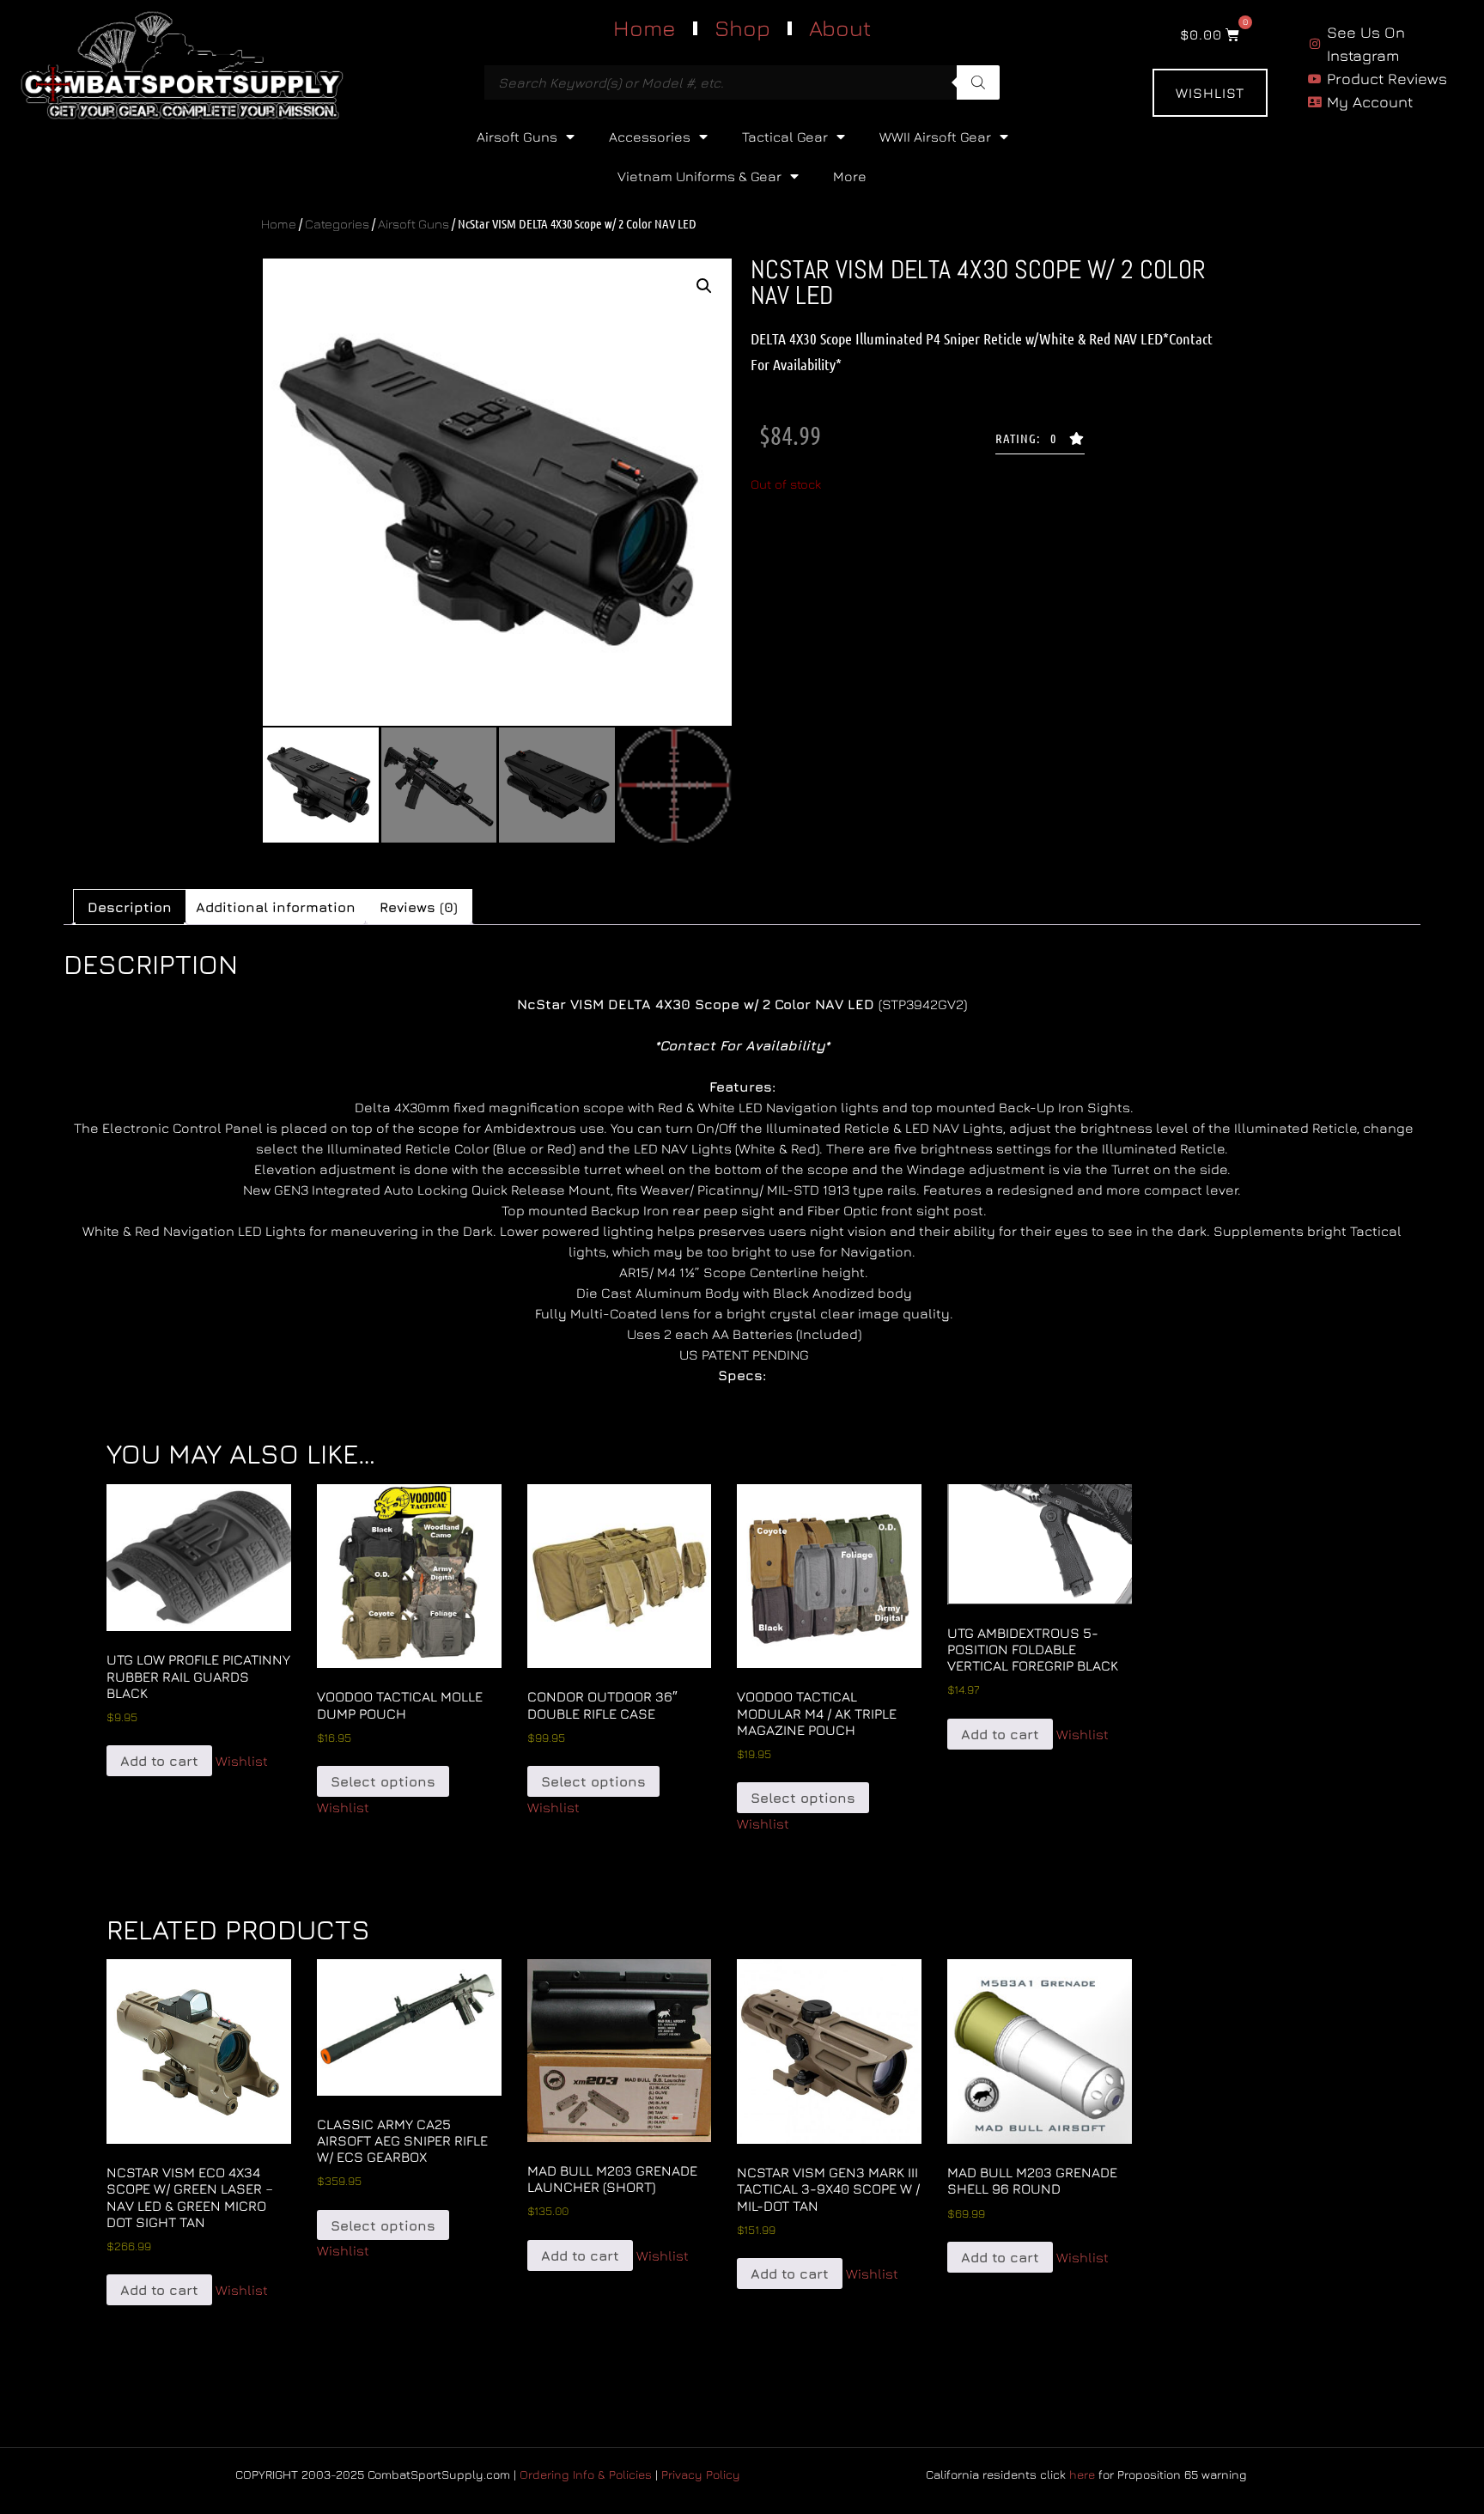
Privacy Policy (701, 2474)
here (1082, 2474)
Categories (337, 224)
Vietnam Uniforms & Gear (699, 176)
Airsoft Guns (517, 137)
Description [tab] (130, 907)
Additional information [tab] (276, 907)
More (850, 176)
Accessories (650, 137)
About (840, 28)
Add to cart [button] (159, 1761)
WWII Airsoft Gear (935, 137)
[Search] (978, 82)
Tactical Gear (785, 137)
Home (645, 28)
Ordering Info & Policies (586, 2474)
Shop (742, 28)
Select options (383, 1781)
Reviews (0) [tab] (419, 907)
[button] (704, 286)
